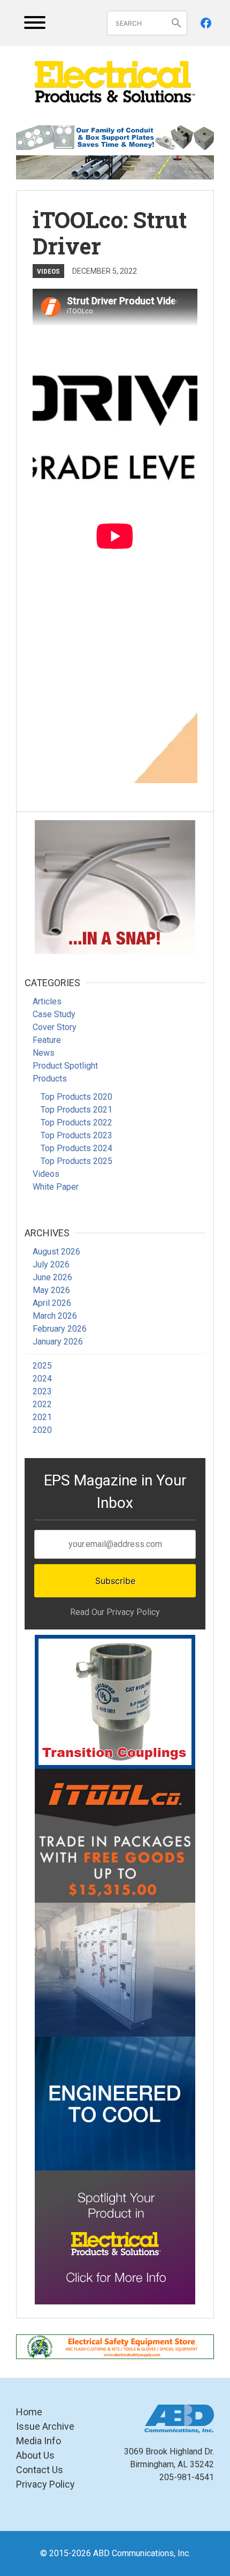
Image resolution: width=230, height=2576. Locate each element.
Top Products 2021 (76, 1110)
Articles (47, 1001)
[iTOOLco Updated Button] (115, 1836)
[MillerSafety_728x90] (115, 2347)
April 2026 (52, 1303)
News (44, 1053)
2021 (42, 1417)
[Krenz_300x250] (115, 2104)
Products (50, 1079)
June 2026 (52, 1277)
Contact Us (40, 2470)
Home (29, 2412)
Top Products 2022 (76, 1122)
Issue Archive (45, 2426)
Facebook (206, 23)
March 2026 (55, 1316)
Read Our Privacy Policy (115, 1612)
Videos (48, 271)
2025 (42, 1366)
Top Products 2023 (76, 1135)
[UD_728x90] (115, 168)
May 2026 (51, 1290)
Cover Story (55, 1027)
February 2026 (60, 1329)
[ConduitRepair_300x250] (115, 887)
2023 (42, 1391)
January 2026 (58, 1342)
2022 (42, 1404)
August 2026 (56, 1252)
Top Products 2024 (76, 1148)
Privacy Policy (45, 2484)
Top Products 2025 (76, 1161)
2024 (42, 1379)
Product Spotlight (65, 1066)
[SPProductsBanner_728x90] (115, 138)
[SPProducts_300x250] (115, 1702)
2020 (42, 1430)
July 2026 (51, 1264)
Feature (47, 1040)
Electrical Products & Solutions (115, 82)
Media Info (39, 2441)
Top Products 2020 (76, 1097)
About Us (35, 2455)
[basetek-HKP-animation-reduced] (115, 1970)
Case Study (54, 1014)
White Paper (56, 1187)
